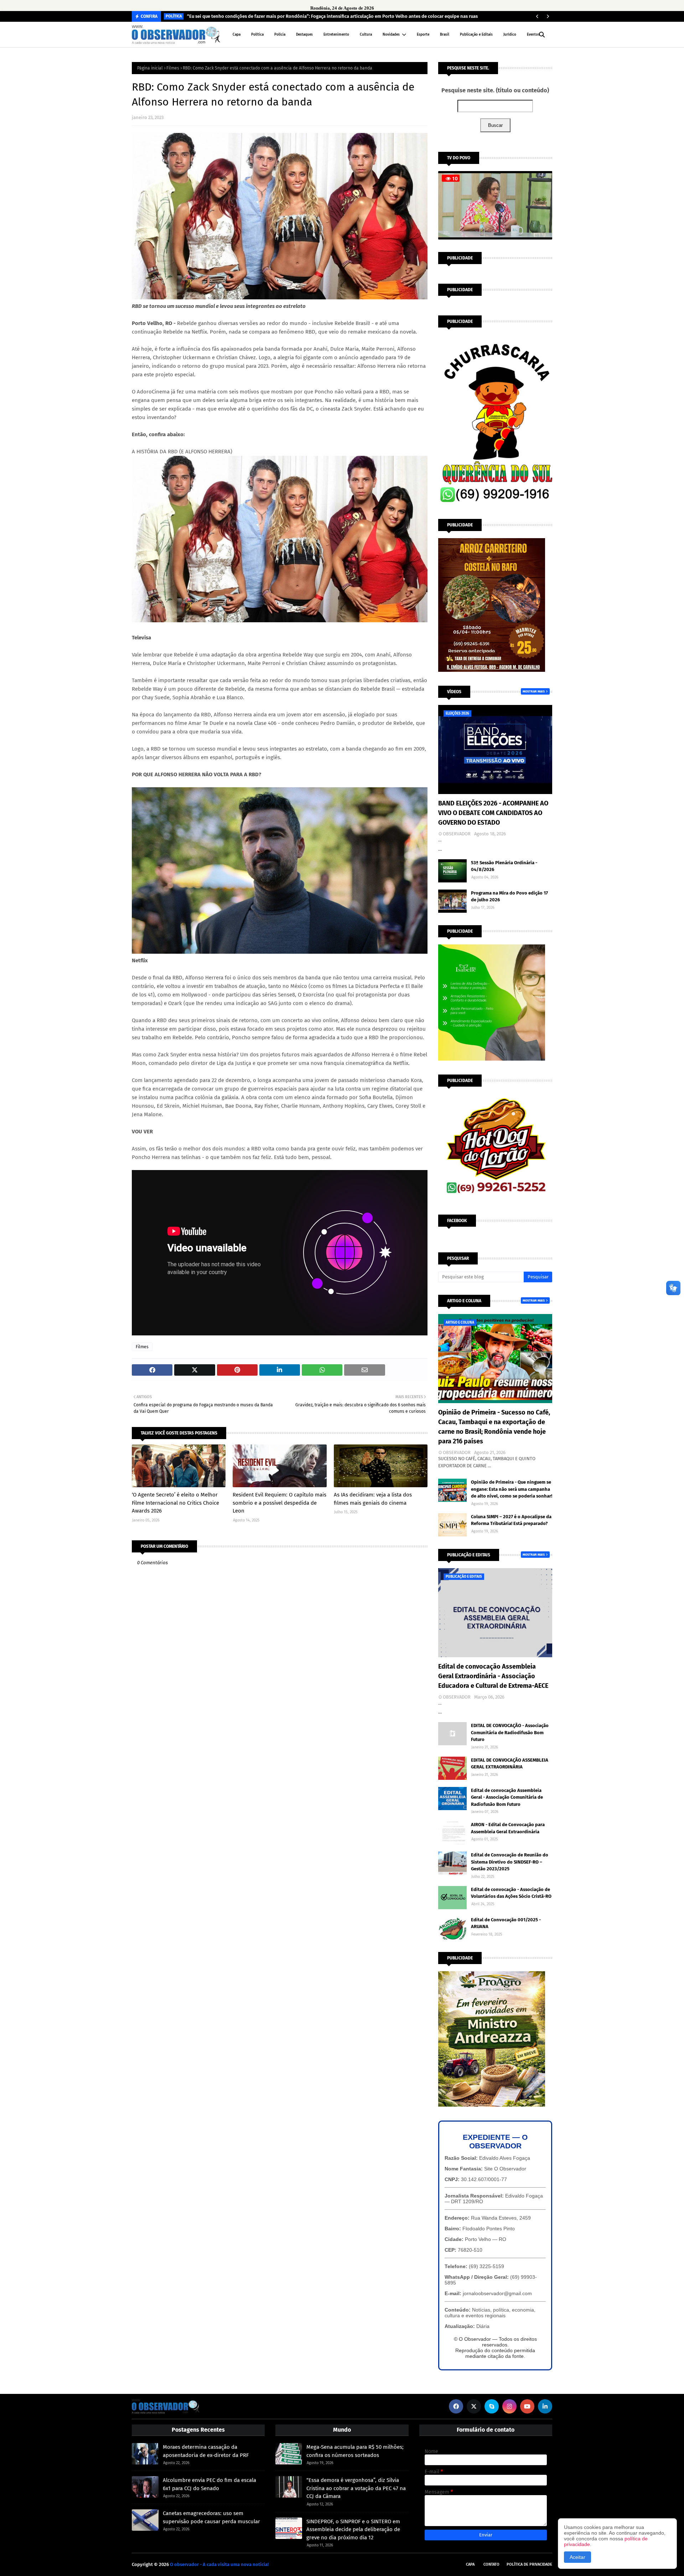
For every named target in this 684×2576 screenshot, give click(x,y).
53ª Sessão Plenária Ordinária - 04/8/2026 (504, 866)
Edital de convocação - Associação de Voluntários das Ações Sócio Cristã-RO (511, 1893)
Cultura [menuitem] (366, 35)
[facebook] (456, 2406)
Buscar (495, 125)
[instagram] (509, 2406)
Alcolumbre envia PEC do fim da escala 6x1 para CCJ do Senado (209, 2484)
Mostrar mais (534, 691)
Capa (470, 2564)
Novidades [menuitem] (391, 35)
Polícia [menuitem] (280, 35)
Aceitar (577, 2557)
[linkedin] (545, 2406)
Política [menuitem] (257, 35)
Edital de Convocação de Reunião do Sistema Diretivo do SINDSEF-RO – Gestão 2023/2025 (510, 1862)
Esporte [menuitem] (423, 35)
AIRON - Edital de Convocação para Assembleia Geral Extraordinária (508, 1828)
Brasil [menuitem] (445, 35)
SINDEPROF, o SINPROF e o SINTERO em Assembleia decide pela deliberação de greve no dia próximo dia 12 (353, 2529)
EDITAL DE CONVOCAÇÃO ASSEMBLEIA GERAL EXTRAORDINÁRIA (510, 1764)
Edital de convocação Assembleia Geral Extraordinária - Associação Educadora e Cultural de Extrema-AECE (493, 1676)
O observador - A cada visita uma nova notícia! (219, 2564)
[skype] (492, 2406)
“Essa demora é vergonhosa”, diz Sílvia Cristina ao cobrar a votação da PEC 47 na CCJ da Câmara (356, 2488)
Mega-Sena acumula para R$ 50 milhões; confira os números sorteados (355, 2451)
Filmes (173, 68)
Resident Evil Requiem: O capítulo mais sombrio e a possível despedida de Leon (279, 1503)
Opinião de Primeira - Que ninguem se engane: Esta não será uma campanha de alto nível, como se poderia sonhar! (512, 1489)
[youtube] (527, 2406)
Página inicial (150, 68)
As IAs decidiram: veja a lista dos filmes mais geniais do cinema (373, 1499)
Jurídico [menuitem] (510, 35)
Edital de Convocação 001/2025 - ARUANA (506, 1923)
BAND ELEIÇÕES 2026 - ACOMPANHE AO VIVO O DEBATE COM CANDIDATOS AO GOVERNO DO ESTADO (493, 813)
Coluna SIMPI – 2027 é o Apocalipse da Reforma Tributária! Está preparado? (511, 1520)
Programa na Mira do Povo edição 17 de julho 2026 (509, 897)
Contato (491, 2564)
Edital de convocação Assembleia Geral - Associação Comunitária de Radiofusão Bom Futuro (507, 1797)
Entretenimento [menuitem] (336, 35)
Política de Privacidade (529, 2564)
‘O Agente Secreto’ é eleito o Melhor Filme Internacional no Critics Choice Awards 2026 (175, 1503)
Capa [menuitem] (237, 35)
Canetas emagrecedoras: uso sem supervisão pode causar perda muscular (211, 2517)
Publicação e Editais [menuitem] (476, 35)
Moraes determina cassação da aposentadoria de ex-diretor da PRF (206, 2451)
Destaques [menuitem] (304, 35)
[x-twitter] (474, 2406)
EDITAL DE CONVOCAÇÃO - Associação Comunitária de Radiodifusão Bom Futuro (510, 1732)
